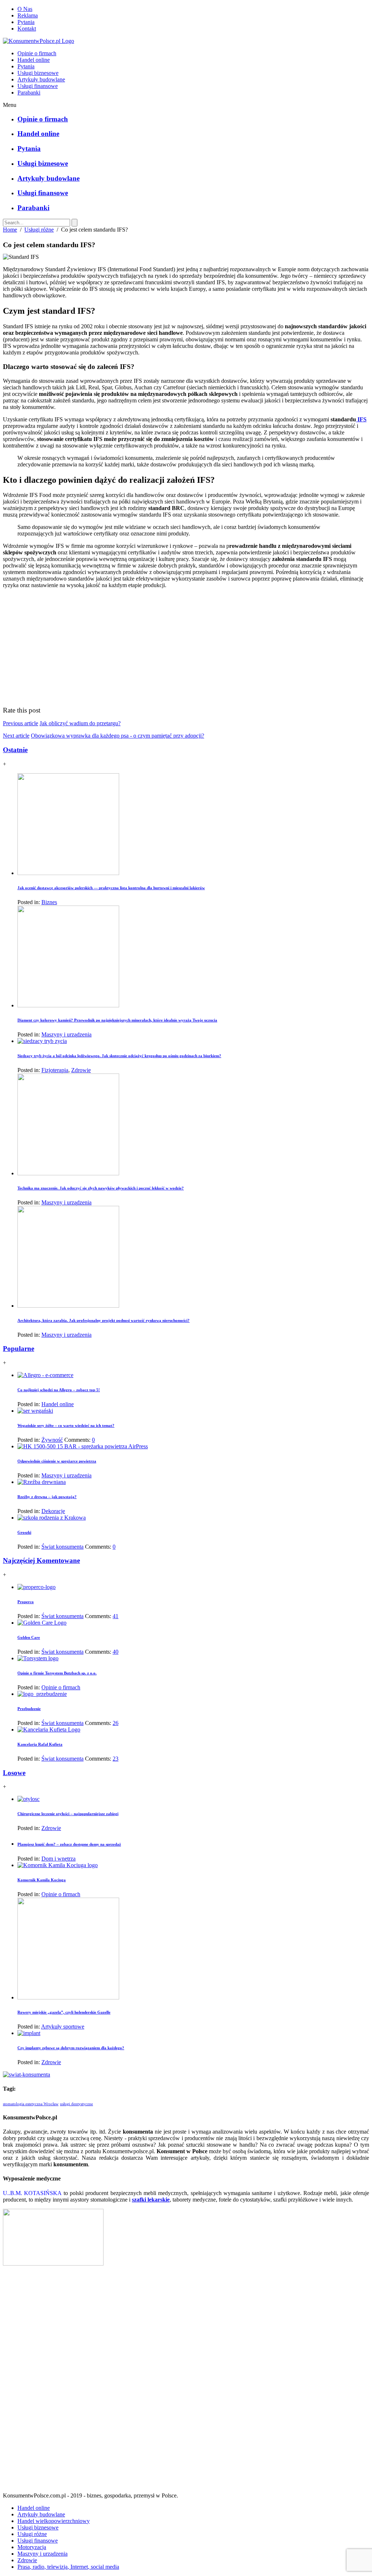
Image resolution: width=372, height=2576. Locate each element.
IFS (361, 419)
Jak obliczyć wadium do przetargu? (80, 723)
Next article (16, 736)
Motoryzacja (32, 2547)
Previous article (21, 723)
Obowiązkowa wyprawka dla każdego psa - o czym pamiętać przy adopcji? (118, 736)
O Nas (25, 9)
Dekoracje (53, 1511)
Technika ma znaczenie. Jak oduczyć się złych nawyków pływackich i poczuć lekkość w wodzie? (101, 1188)
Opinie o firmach (37, 53)
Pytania (26, 22)
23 (116, 1759)
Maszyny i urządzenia (66, 1034)
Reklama (28, 15)
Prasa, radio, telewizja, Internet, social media (68, 2567)
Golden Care (29, 1637)
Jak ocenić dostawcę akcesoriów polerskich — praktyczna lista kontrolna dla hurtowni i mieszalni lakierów (111, 888)
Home (10, 230)
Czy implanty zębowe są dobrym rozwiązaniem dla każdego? (71, 2048)
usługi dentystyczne (76, 2104)
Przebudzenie (29, 1709)
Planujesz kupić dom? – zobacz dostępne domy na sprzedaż (69, 1844)
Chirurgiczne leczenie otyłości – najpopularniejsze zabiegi (68, 1814)
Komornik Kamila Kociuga (42, 1880)
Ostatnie (15, 750)
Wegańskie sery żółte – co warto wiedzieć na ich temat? (66, 1425)
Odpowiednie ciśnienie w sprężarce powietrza (57, 1461)
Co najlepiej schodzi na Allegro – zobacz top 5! (59, 1390)
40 (116, 1652)
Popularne (19, 1349)
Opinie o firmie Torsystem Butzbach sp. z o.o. (57, 1673)
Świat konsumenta (62, 1547)
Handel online (34, 60)
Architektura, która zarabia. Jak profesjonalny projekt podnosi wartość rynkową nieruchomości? (104, 1320)
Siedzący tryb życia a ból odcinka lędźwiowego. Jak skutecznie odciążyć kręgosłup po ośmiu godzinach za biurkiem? (119, 1056)
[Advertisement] (186, 2382)
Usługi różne (39, 230)
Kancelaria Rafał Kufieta (40, 1744)
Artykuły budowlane (41, 79)
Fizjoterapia (55, 1070)
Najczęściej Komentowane (41, 1560)
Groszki (24, 1532)
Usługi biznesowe (38, 73)
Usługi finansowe (38, 86)
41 (116, 1616)
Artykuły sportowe (63, 2027)
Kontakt (27, 29)
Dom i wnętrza (58, 1859)
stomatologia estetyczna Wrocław (31, 2104)
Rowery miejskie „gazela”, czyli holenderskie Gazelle (64, 2012)
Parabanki (29, 93)
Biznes (49, 902)
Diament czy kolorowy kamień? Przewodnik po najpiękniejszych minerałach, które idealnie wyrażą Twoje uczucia (117, 1020)
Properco (26, 1602)
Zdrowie (81, 1070)
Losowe (14, 1773)
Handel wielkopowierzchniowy (54, 2521)
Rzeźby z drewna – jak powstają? (47, 1497)
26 (116, 1723)
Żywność (52, 1440)
